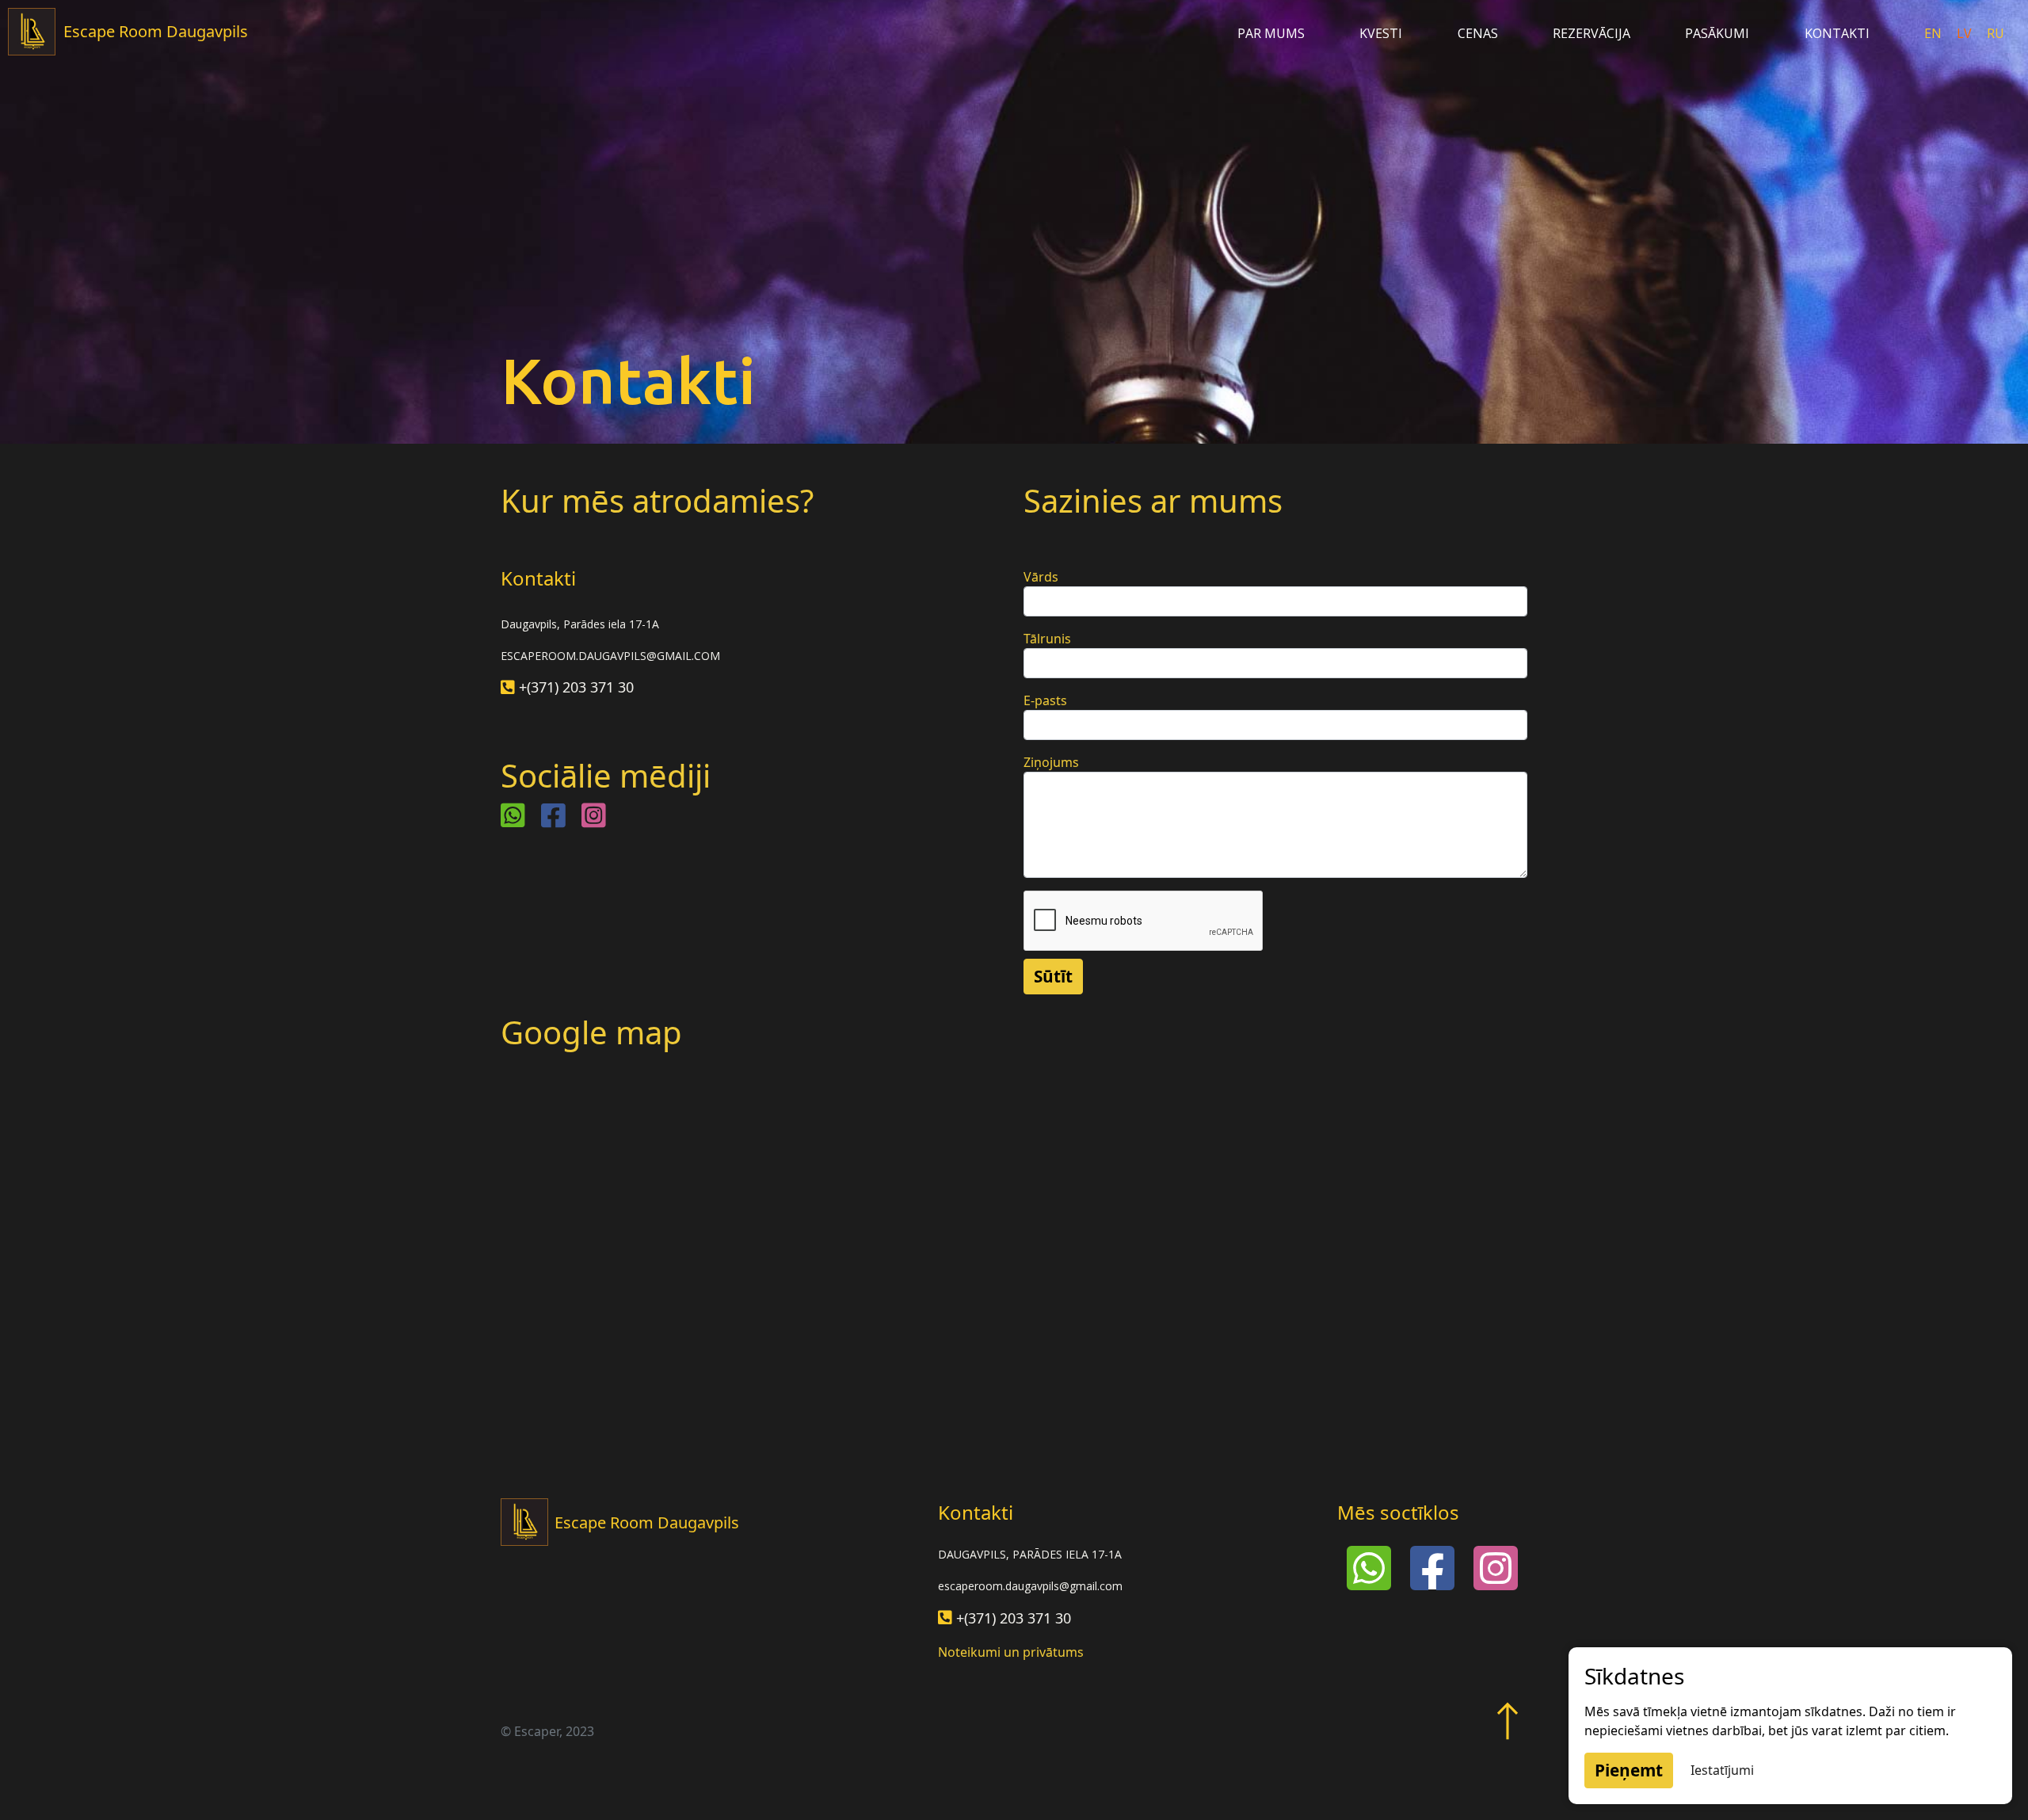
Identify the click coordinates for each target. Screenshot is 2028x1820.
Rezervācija (1592, 33)
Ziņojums (1051, 762)
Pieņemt (1629, 1770)
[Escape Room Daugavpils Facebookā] (1432, 1566)
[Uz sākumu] (1508, 1711)
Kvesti (1381, 33)
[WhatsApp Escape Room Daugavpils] (1369, 1566)
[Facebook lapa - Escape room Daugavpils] (553, 815)
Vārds (1041, 577)
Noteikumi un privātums (1011, 1652)
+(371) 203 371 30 (576, 687)
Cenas (1478, 33)
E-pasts (1045, 700)
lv (1966, 33)
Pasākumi (1717, 33)
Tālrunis (1047, 639)
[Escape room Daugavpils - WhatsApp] (513, 815)
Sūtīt (1053, 976)
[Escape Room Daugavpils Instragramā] (1496, 1566)
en (1935, 33)
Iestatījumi (1722, 1770)
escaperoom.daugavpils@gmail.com (1030, 1586)
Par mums (1271, 33)
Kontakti (1837, 33)
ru (1996, 33)
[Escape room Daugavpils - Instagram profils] (594, 815)
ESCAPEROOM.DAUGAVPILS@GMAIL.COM (610, 656)
